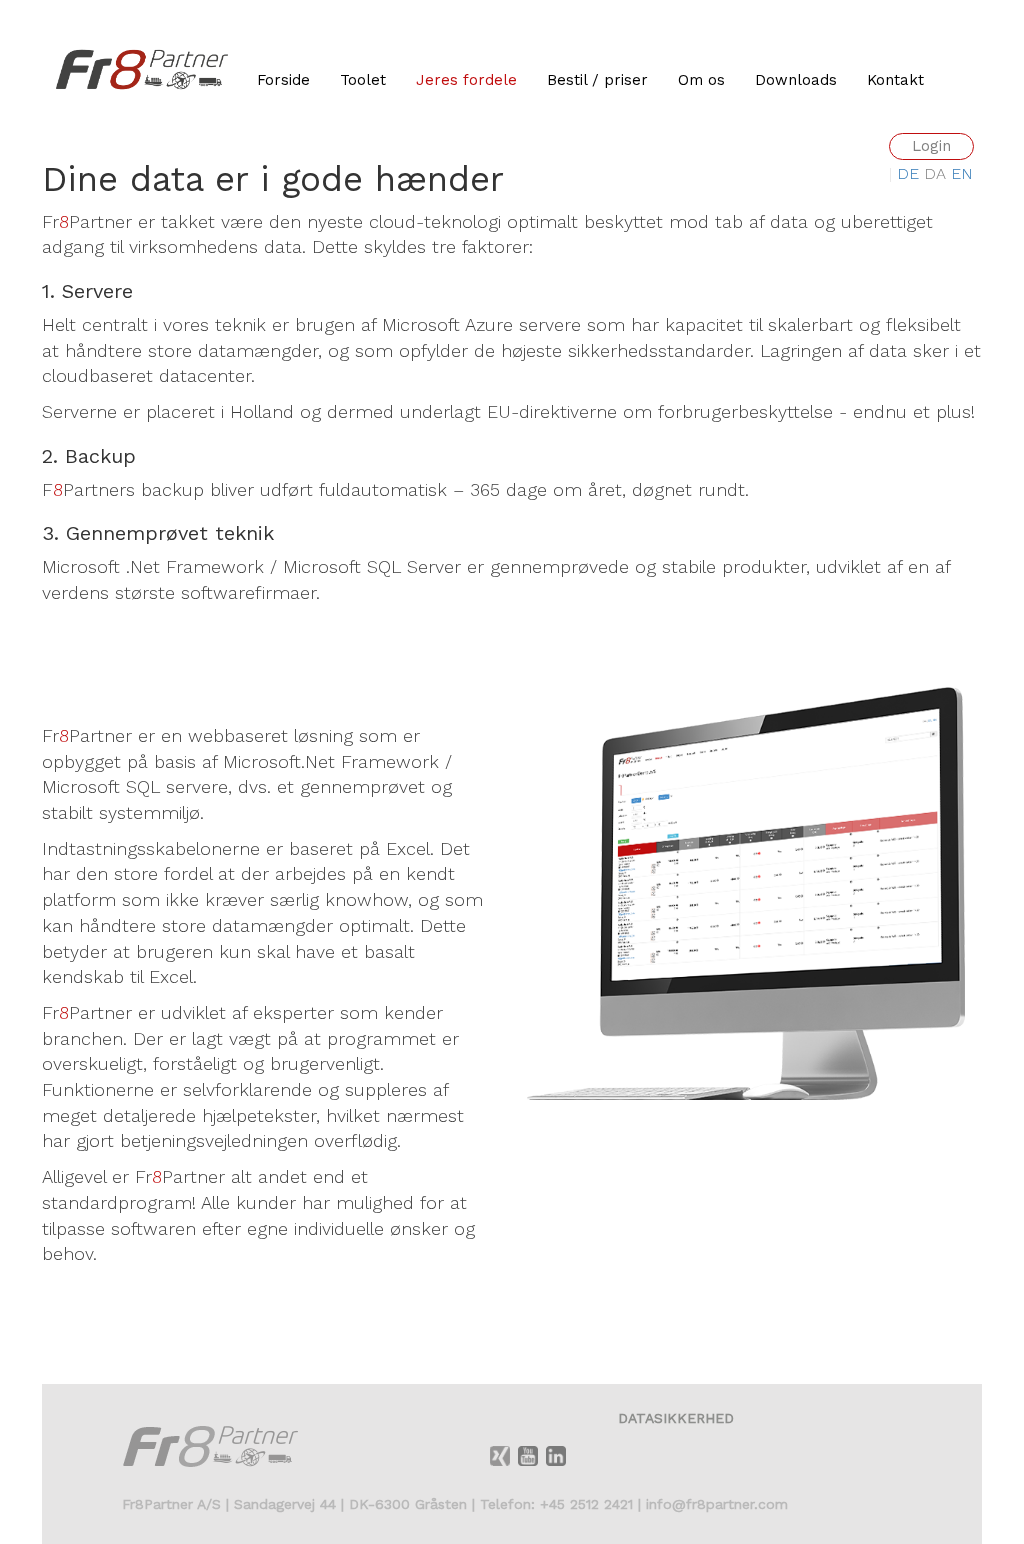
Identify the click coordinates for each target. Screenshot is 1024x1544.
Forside (283, 80)
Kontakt (895, 80)
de (910, 173)
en (962, 173)
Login (931, 146)
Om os (701, 80)
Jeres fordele (466, 80)
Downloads (796, 80)
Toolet (363, 80)
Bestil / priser (597, 80)
